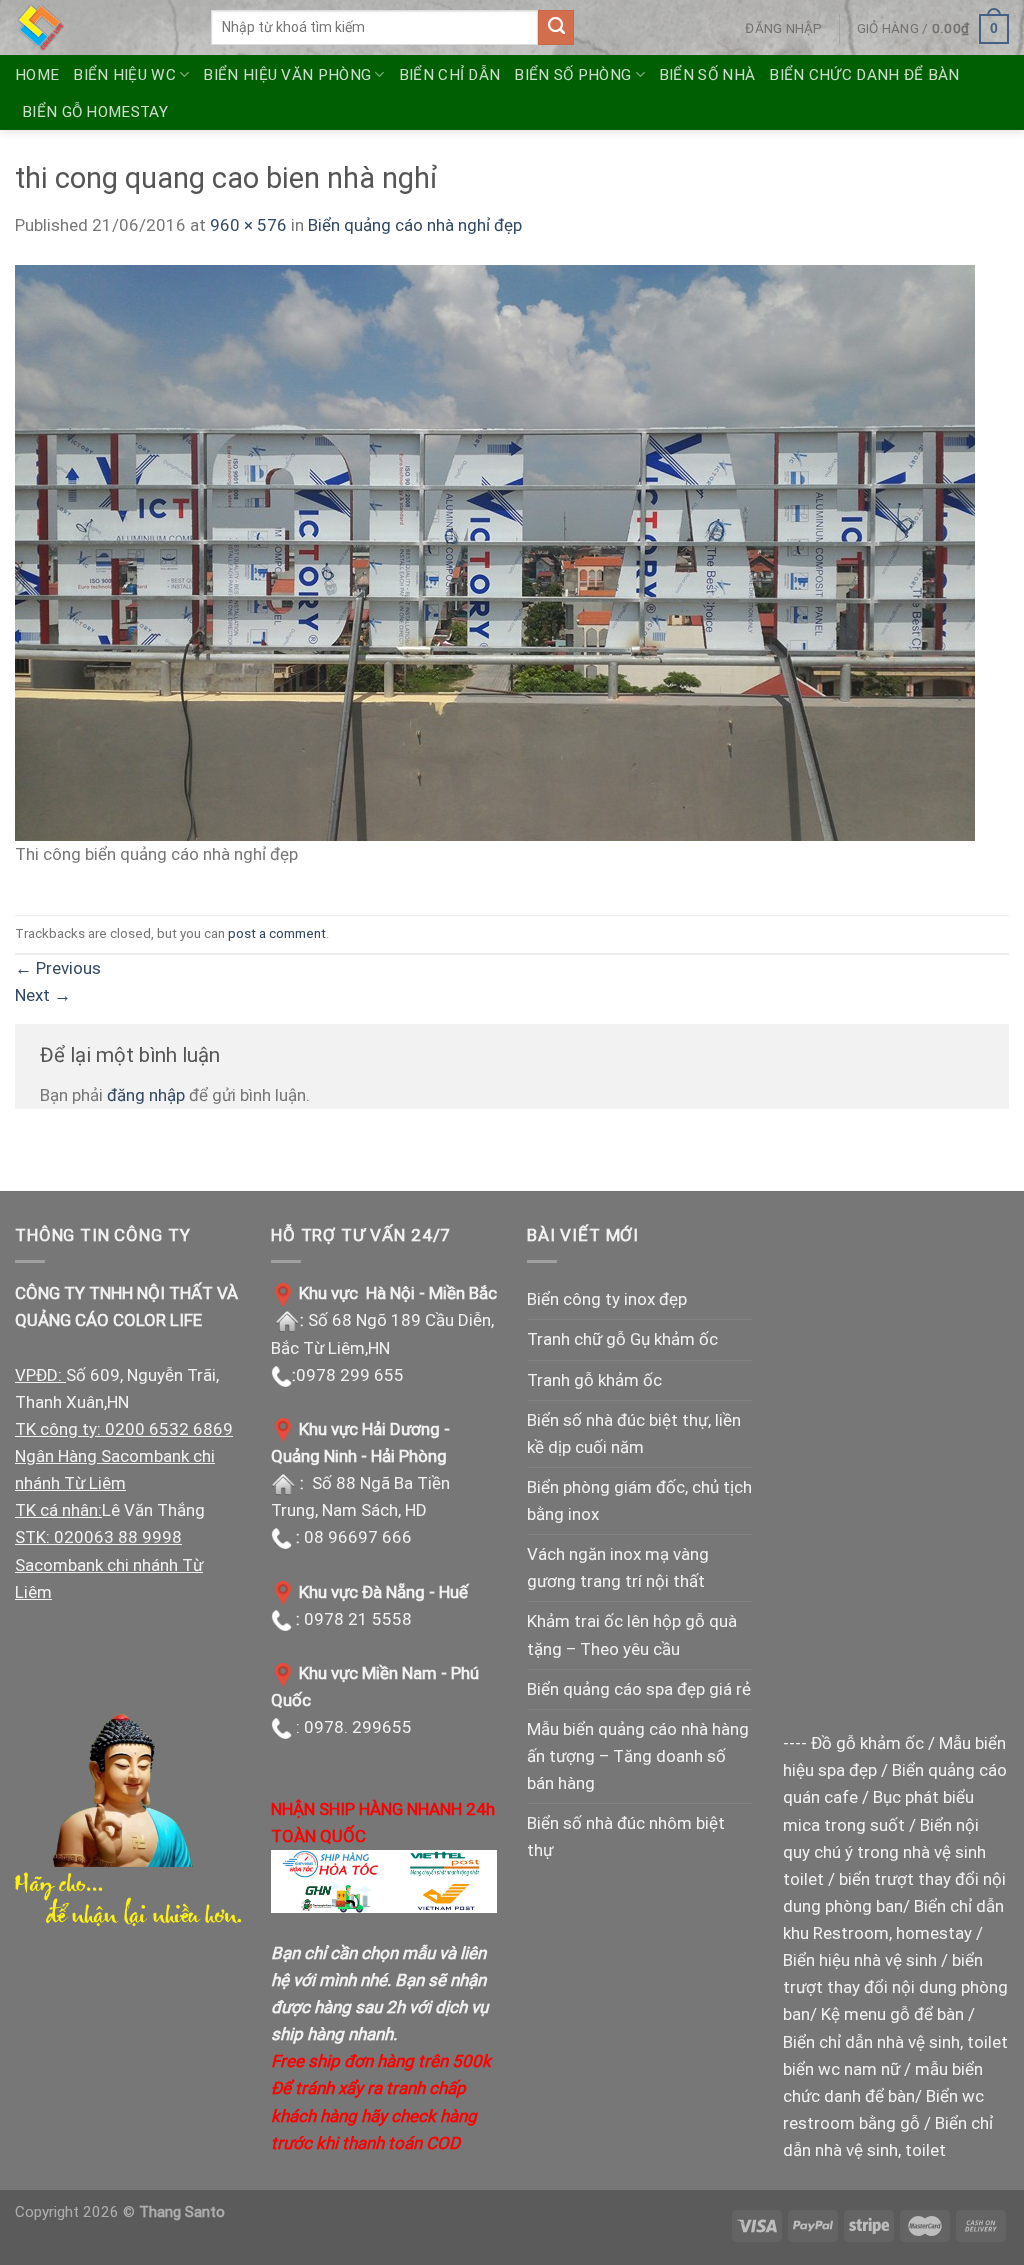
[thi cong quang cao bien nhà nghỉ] (495, 551)
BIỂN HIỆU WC (124, 75)
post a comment (277, 933)
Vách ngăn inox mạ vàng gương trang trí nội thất (618, 1567)
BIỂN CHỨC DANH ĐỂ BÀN (864, 75)
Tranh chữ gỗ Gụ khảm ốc (622, 1339)
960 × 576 (248, 225)
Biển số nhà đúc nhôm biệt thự (626, 1836)
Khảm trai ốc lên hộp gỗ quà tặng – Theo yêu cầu (632, 1634)
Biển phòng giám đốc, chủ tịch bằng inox (639, 1500)
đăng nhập (146, 1095)
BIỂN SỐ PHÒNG (572, 75)
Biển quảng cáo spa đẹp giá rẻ (639, 1689)
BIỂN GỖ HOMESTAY (95, 112)
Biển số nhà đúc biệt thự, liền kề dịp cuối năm (634, 1433)
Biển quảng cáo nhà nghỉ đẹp (415, 225)
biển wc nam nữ (841, 2069)
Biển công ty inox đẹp (607, 1299)
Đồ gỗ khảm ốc (867, 1743)
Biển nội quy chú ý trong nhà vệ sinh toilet (884, 1852)
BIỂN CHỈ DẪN (450, 75)
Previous (58, 968)
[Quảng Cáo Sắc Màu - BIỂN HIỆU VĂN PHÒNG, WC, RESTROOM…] (98, 27)
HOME (37, 75)
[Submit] (556, 28)
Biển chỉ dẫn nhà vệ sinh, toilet (895, 2042)
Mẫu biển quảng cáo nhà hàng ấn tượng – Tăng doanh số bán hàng (638, 1756)
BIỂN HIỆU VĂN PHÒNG (287, 75)
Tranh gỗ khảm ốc (594, 1380)
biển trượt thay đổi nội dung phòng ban (895, 1987)
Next (43, 995)
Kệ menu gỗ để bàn (892, 2014)
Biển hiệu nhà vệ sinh (860, 1960)
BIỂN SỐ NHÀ (707, 75)
